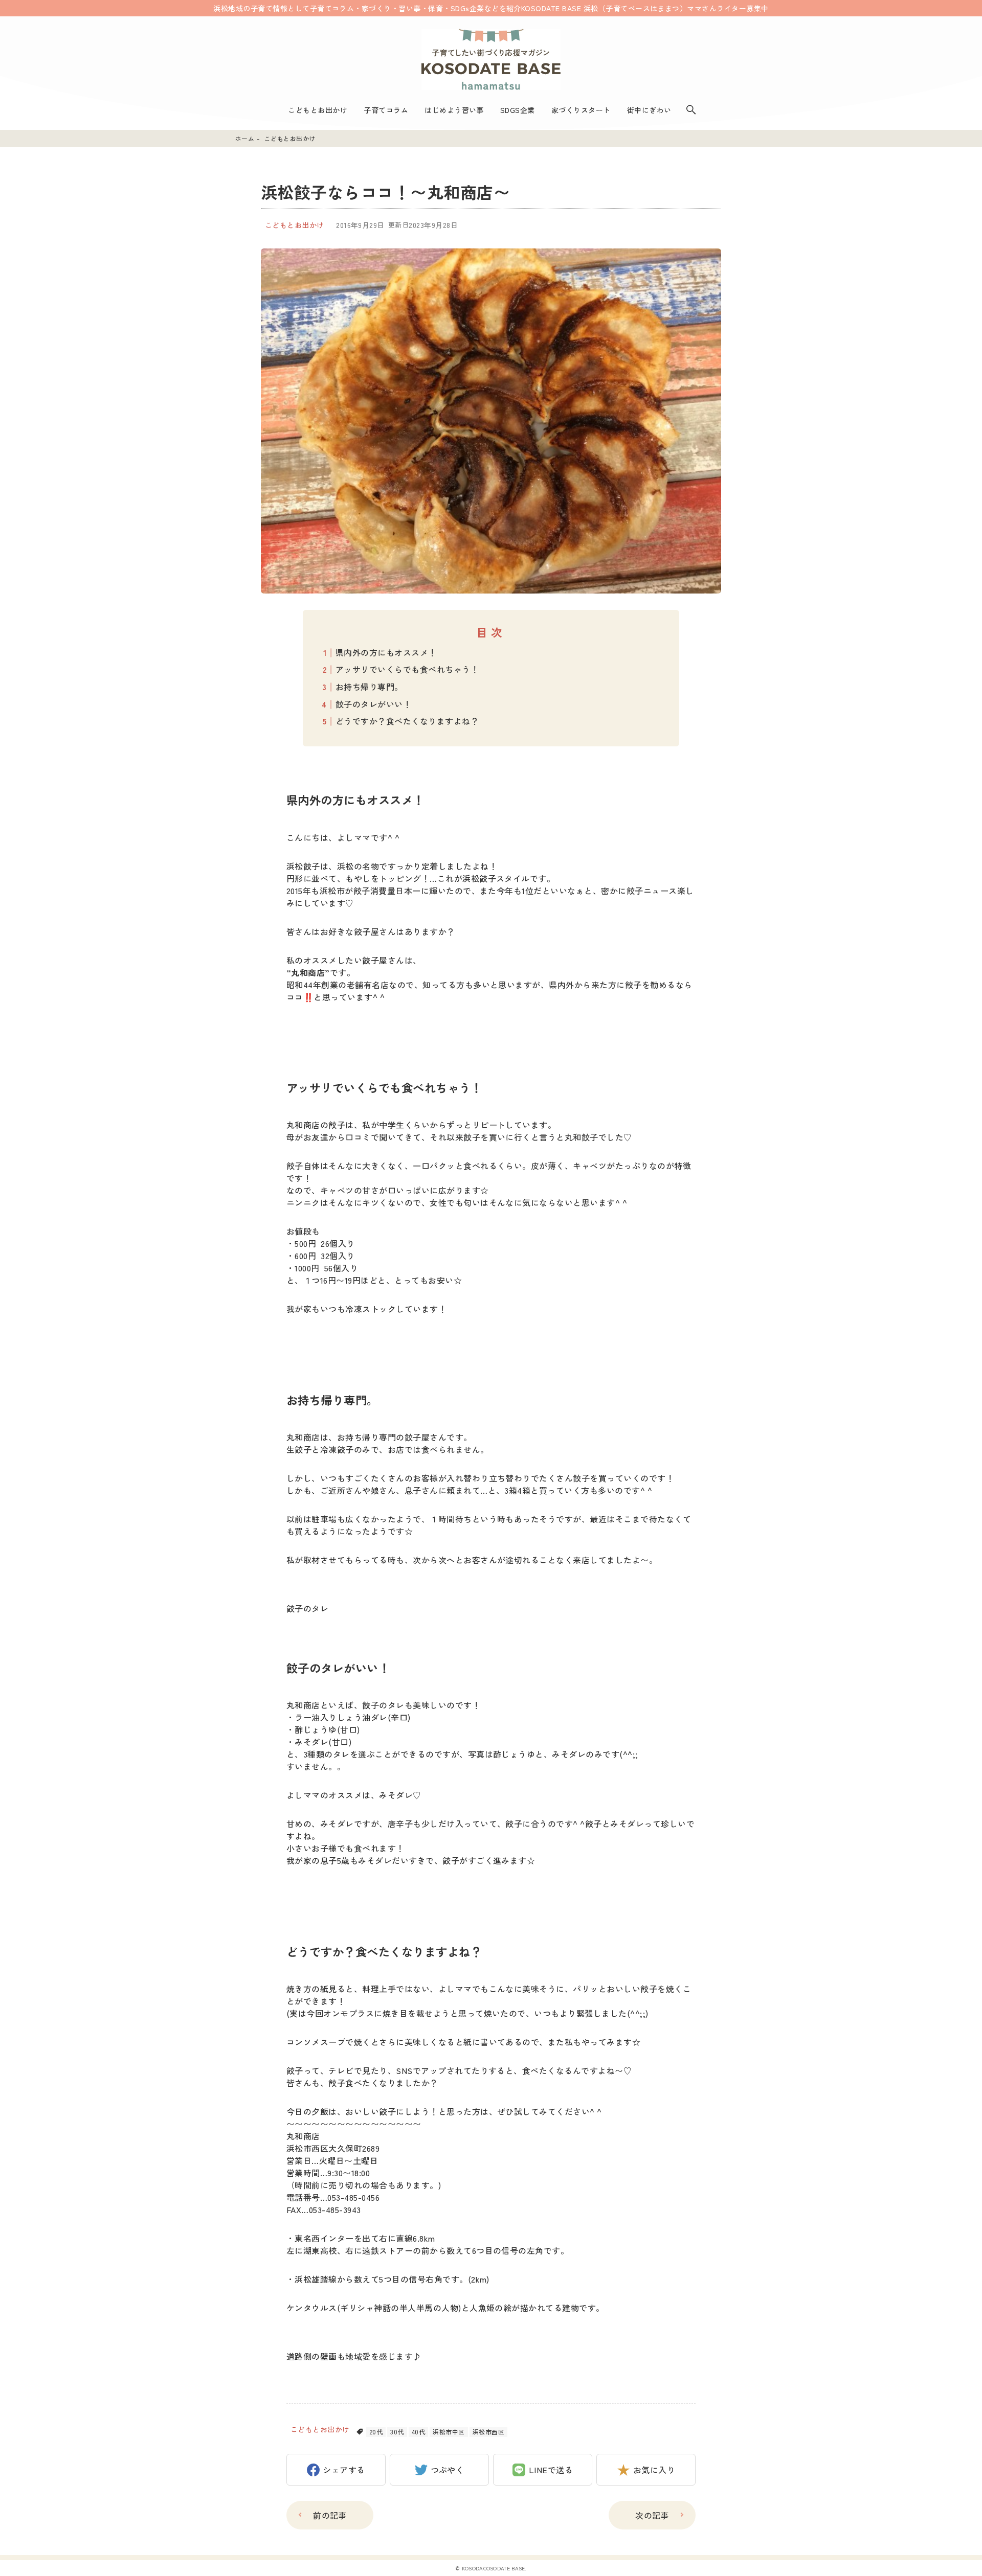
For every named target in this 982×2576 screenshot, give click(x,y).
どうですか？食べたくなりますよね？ (407, 721)
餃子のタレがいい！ (373, 704)
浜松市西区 (488, 2432)
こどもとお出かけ (295, 225)
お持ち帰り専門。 (369, 687)
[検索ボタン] (691, 110)
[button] (336, 2470)
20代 (376, 2432)
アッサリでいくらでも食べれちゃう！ (407, 669)
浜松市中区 (449, 2432)
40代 (418, 2432)
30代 (397, 2432)
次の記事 (652, 2515)
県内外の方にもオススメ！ (386, 652)
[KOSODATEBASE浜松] (491, 59)
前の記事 (330, 2515)
